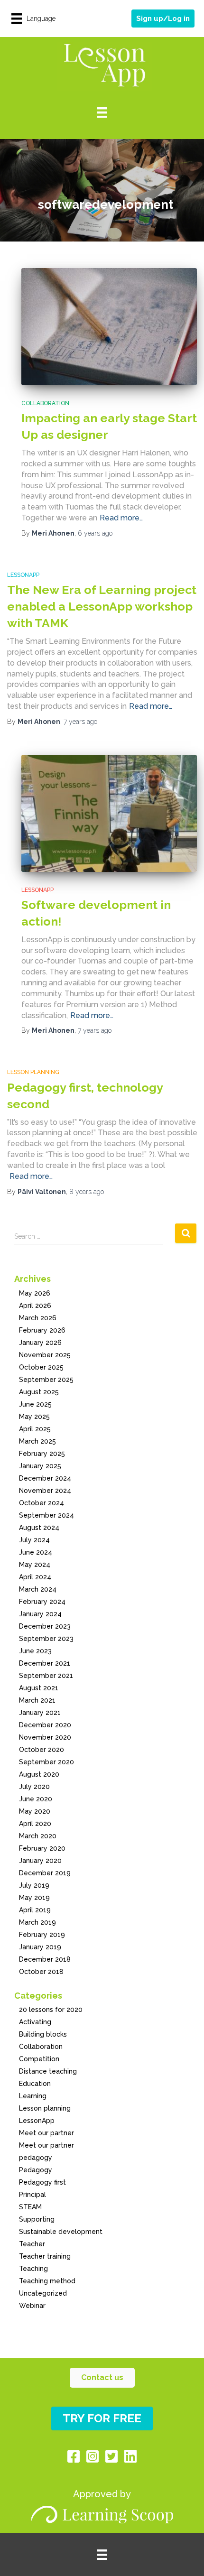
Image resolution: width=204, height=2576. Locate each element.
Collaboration (45, 403)
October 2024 (42, 1503)
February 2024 (42, 1602)
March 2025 (37, 1441)
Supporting (37, 2219)
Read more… (121, 518)
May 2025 (34, 1417)
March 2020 (38, 1836)
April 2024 (35, 1577)
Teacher (32, 2244)
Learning (33, 2096)
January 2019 (40, 1947)
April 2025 (35, 1429)
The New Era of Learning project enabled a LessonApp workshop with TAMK (102, 606)
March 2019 (37, 1922)
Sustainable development (61, 2232)
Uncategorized (43, 2293)
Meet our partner (46, 2133)
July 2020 (34, 1787)
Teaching (33, 2269)
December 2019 (45, 1873)
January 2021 (40, 1713)
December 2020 (45, 1725)
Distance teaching (48, 2071)
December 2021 (45, 1663)
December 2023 (45, 1626)
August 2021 (39, 1688)
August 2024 (39, 1528)
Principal (32, 2195)
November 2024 (45, 1491)
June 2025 (35, 1404)
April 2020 (35, 1824)
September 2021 (46, 1676)
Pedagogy (36, 2170)
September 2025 (46, 1380)
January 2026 (40, 1343)
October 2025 (41, 1367)
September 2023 (46, 1639)
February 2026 (42, 1330)
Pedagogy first (42, 2182)
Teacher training (45, 2256)
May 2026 (35, 1293)
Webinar (32, 2306)
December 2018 (45, 1959)
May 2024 (35, 1565)
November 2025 (45, 1355)
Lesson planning (33, 1072)
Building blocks (43, 2034)
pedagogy (36, 2158)
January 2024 (40, 1614)
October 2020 (42, 1750)
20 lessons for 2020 (51, 2010)
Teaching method (47, 2281)
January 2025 (40, 1466)
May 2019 (34, 1898)
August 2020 (39, 1774)
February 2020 (42, 1848)
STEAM (30, 2207)
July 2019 (34, 1885)
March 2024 (38, 1589)
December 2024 (45, 1478)
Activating (35, 2022)
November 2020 (45, 1737)
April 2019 (35, 1910)
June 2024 (36, 1552)
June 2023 (35, 1651)
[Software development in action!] (109, 813)
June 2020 (36, 1799)
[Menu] (102, 113)
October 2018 (41, 1972)
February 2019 (42, 1935)
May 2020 (35, 1811)
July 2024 (34, 1540)
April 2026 (35, 1306)
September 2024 (46, 1515)
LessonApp (23, 575)
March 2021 (37, 1700)
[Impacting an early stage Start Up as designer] (109, 327)
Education (35, 2084)
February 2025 (42, 1454)
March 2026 (38, 1318)
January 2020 (40, 1861)
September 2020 (46, 1762)
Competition (39, 2059)
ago (95, 533)
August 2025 (39, 1392)
